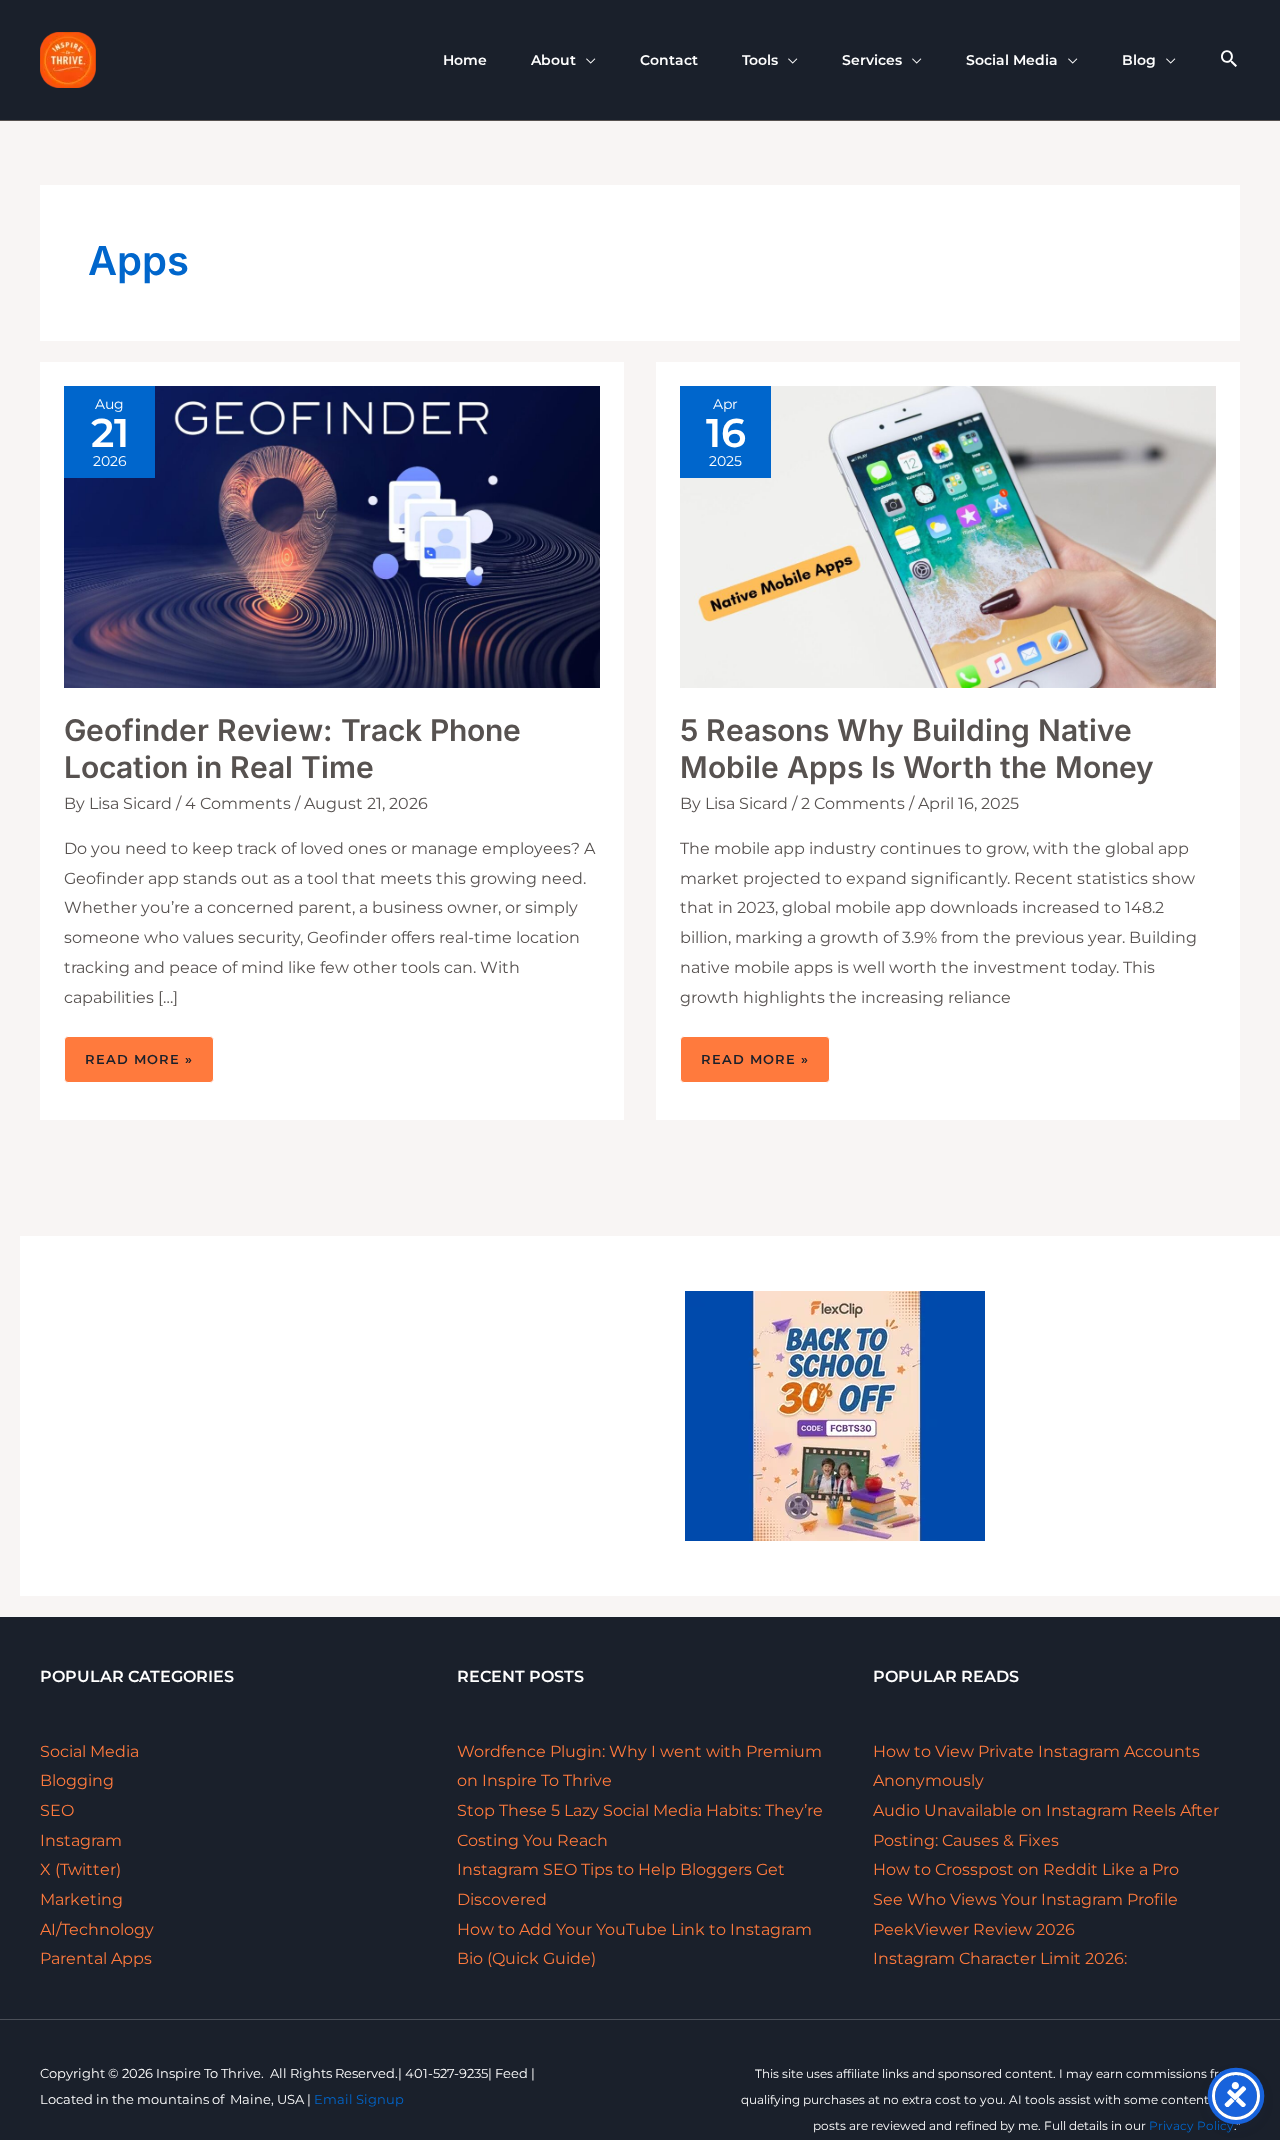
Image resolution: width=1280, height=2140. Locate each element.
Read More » (138, 1066)
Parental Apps (96, 1958)
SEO (57, 1810)
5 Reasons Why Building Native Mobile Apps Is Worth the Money (917, 748)
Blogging (77, 1780)
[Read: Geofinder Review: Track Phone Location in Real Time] (332, 535)
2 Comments (853, 803)
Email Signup (359, 2099)
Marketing (81, 1899)
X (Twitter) (80, 1869)
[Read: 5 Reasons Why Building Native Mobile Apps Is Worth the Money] (948, 535)
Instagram (81, 1840)
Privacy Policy (1191, 2125)
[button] (586, 60)
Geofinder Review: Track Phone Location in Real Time (292, 748)
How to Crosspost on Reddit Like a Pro (1026, 1869)
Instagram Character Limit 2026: (1000, 1958)
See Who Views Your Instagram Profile (1025, 1899)
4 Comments (238, 803)
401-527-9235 (446, 2073)
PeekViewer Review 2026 (974, 1929)
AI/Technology (97, 1929)
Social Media (89, 1751)
